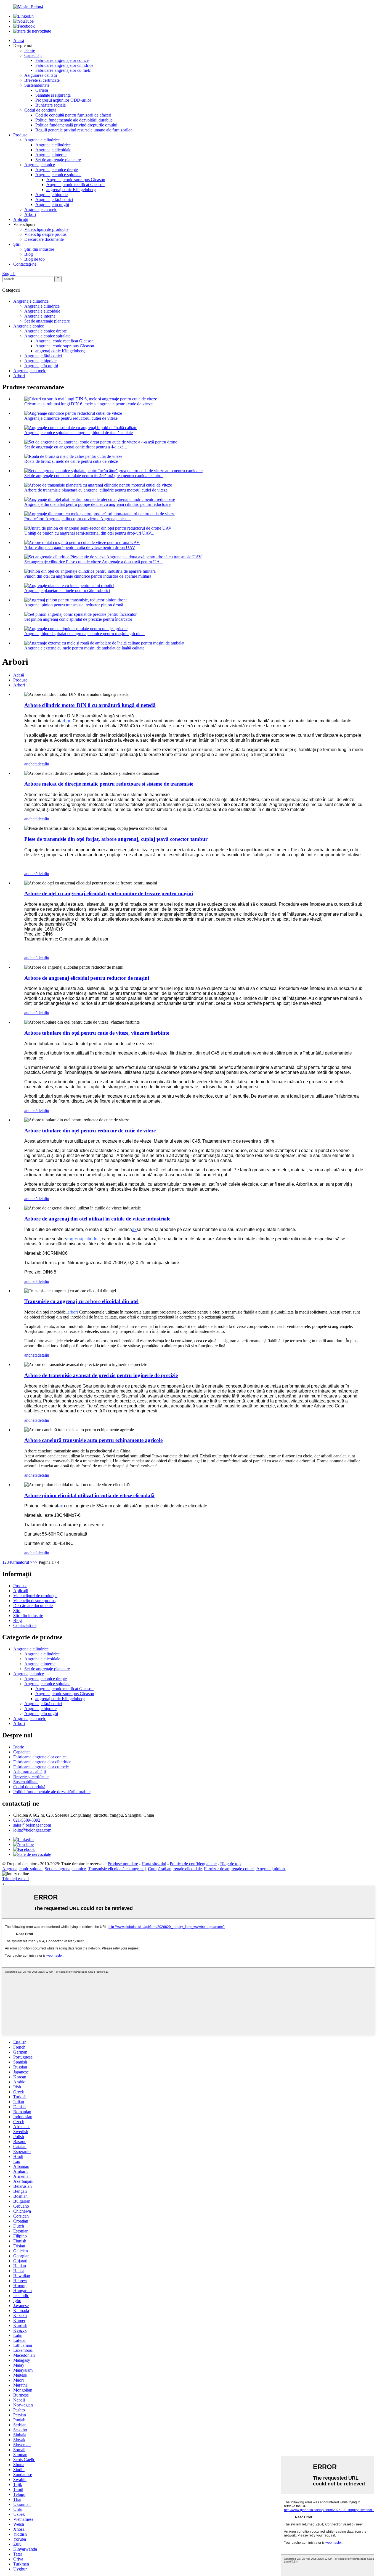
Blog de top (34, 259)
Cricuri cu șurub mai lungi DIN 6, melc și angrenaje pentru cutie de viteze (88, 404)
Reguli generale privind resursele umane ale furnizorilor (84, 130)
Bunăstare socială (51, 105)
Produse (20, 135)
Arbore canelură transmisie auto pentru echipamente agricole (93, 1440)
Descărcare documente (44, 239)
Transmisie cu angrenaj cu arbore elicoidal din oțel (81, 1301)
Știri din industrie (39, 249)
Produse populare (123, 1864)
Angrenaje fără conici (54, 200)
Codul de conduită (40, 110)
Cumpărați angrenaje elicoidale (175, 1869)
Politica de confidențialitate (193, 1864)
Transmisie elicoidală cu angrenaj (117, 1869)
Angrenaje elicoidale (53, 150)
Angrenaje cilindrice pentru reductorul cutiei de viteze (71, 418)
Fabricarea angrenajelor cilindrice (64, 65)
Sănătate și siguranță (53, 95)
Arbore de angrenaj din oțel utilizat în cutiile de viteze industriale (97, 1219)
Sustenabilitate (37, 85)
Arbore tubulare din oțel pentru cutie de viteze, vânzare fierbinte (97, 1033)
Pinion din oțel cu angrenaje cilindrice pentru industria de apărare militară (88, 576)
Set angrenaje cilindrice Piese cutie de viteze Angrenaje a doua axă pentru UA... (94, 562)
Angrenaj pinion (271, 1869)
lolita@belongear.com (32, 1830)
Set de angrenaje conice (65, 1869)
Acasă (19, 40)
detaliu (43, 764)
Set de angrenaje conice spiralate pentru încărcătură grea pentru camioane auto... (94, 476)
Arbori (30, 214)
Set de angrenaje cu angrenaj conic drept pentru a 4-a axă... (76, 447)
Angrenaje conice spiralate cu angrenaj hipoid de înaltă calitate (79, 433)
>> (35, 1562)
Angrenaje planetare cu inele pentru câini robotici (67, 591)
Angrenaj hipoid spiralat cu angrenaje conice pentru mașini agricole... (84, 634)
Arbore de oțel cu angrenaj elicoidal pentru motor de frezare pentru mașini (109, 893)
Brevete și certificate (42, 80)
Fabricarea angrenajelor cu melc (63, 70)
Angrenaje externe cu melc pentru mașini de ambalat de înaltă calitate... (86, 648)
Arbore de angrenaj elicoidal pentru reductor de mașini (87, 978)
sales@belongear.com (32, 1825)
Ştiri (17, 244)
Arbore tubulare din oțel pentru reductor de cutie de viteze (90, 1131)
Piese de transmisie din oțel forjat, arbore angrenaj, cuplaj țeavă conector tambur (116, 839)
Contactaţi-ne (25, 264)
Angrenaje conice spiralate (58, 175)
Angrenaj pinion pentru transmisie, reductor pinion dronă (74, 605)
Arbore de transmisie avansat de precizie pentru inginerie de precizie (101, 1375)
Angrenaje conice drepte (57, 170)
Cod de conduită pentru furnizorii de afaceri (73, 115)
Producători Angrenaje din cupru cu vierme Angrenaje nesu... (78, 519)
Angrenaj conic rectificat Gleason (75, 185)
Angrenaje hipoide (51, 195)
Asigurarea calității (41, 75)
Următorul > (22, 1562)
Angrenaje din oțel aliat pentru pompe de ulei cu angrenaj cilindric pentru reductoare (97, 504)
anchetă (31, 764)
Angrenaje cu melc (41, 209)
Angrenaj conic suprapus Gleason (76, 180)
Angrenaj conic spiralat (22, 1869)
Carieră (42, 90)
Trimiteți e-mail (15, 1879)
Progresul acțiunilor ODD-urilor (63, 100)
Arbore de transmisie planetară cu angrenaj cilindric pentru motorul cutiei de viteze (96, 490)
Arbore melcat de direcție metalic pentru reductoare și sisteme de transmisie (109, 784)
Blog (29, 254)
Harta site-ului (154, 1864)
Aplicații (21, 219)
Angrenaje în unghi (52, 204)
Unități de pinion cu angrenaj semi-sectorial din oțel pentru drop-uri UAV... (89, 533)
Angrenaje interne (51, 155)
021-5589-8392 (27, 1820)
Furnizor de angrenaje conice (229, 1869)
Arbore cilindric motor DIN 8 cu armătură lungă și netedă (90, 705)
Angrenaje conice (40, 165)
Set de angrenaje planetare (58, 160)
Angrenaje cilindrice (42, 140)
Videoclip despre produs (45, 234)
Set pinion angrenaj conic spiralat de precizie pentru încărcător (78, 619)
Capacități (33, 55)
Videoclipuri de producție (46, 229)
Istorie (30, 50)
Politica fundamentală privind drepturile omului (76, 125)
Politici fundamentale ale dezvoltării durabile (74, 120)
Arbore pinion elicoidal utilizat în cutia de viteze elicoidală (89, 1495)
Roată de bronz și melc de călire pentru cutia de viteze (71, 461)
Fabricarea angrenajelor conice (62, 60)
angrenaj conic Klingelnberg (71, 190)
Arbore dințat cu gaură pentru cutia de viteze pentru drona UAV (80, 547)
